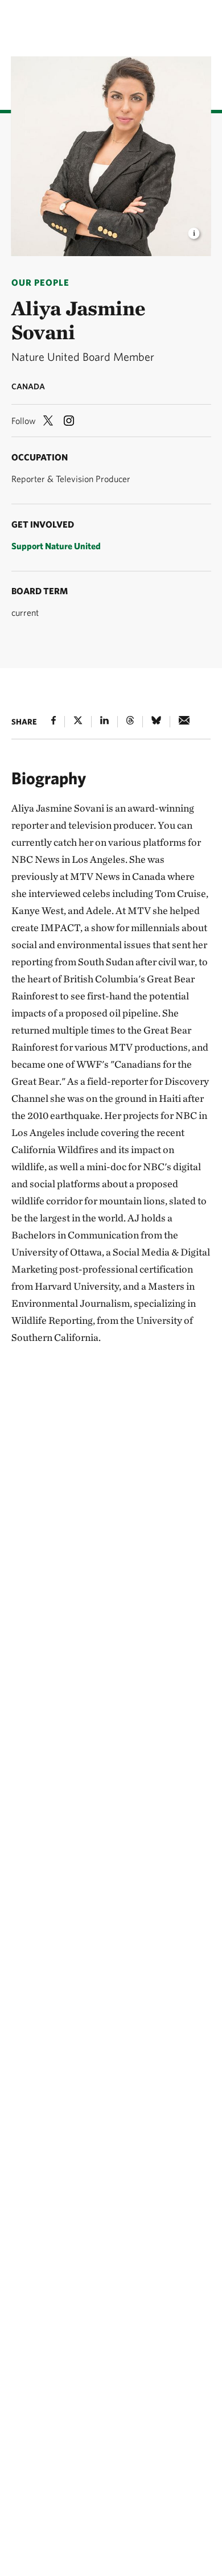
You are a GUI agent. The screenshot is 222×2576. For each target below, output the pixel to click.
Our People (40, 282)
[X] (78, 720)
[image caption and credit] (194, 230)
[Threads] (130, 720)
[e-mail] (184, 720)
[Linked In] (104, 720)
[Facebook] (54, 720)
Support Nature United (56, 546)
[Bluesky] (156, 720)
